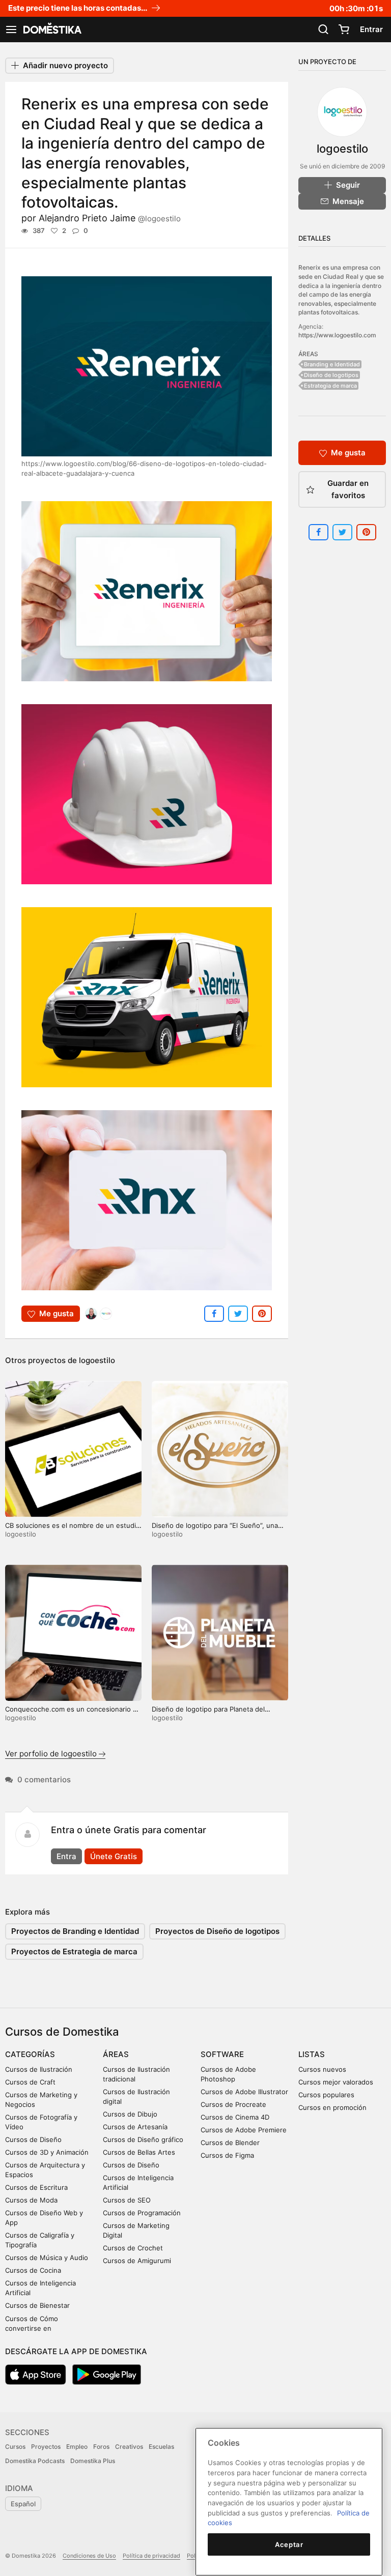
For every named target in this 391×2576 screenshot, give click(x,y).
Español (23, 2504)
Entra (66, 1856)
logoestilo (97, 1360)
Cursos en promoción (332, 2107)
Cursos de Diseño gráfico (143, 2139)
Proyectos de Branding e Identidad (75, 1931)
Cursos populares (326, 2095)
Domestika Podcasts (35, 2461)
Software (222, 2054)
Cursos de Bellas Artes (139, 2152)
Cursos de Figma (227, 2155)
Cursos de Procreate (233, 2104)
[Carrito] (344, 30)
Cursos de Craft (30, 2082)
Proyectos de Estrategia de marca (74, 1951)
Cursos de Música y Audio (47, 2257)
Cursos (15, 2447)
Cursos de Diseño (33, 2139)
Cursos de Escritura (36, 2187)
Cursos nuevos (322, 2069)
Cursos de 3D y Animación (47, 2152)
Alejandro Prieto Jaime (110, 218)
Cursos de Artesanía (135, 2127)
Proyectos (46, 2447)
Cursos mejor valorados (336, 2082)
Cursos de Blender (230, 2143)
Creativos (129, 2447)
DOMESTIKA (51, 30)
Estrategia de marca (330, 386)
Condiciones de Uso (89, 2556)
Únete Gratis (114, 1856)
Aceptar (289, 2544)
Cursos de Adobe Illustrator (244, 2092)
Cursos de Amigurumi (137, 2261)
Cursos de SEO (127, 2200)
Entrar (371, 29)
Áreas (116, 2054)
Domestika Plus (93, 2461)
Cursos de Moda (31, 2200)
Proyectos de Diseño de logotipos (217, 1931)
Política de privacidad (151, 2556)
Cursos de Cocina (33, 2270)
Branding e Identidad (332, 364)
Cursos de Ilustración (39, 2069)
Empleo (77, 2447)
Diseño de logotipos (331, 375)
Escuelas (161, 2447)
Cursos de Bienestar (37, 2305)
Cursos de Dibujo (130, 2114)
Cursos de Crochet (133, 2248)
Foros (101, 2447)
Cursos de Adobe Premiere (244, 2130)
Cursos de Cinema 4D (235, 2117)
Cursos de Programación (142, 2213)
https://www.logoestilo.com (337, 335)
